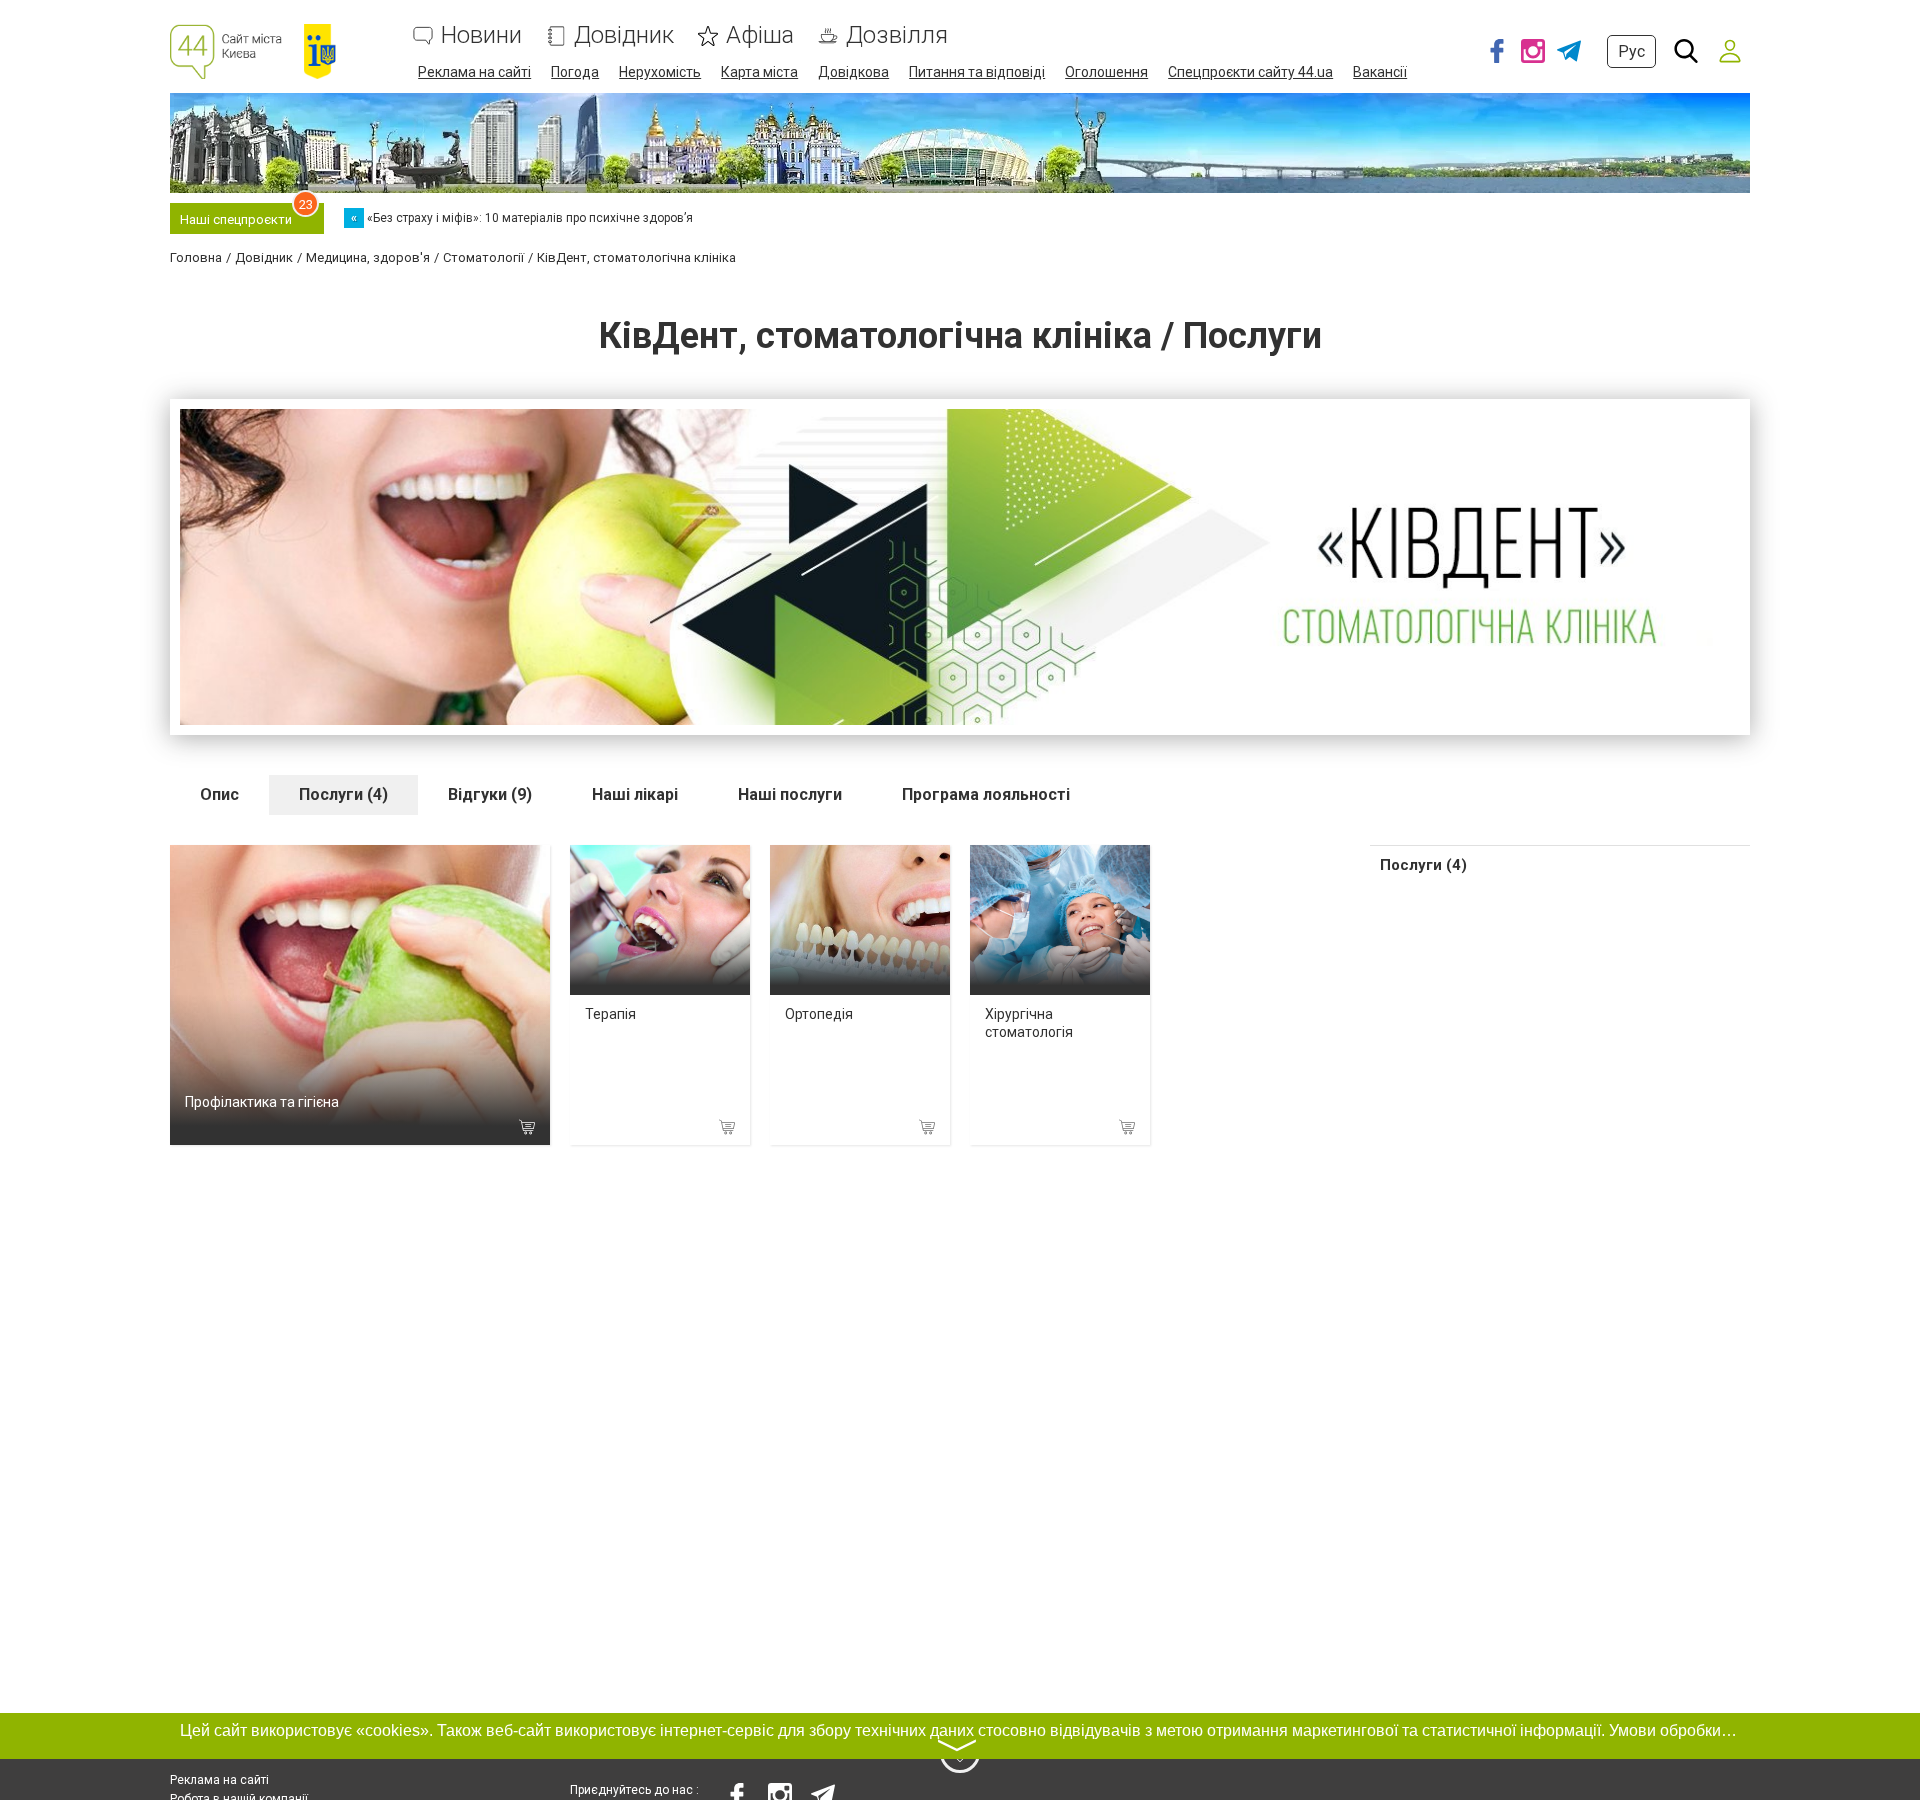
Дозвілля (897, 35)
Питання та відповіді (977, 72)
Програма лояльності (986, 794)
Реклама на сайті (474, 72)
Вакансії (1380, 72)
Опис (219, 794)
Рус (1631, 51)
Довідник (624, 35)
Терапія (610, 1014)
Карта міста (759, 72)
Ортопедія (819, 1014)
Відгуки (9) (490, 794)
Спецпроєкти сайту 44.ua (1250, 72)
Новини (481, 35)
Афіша (760, 35)
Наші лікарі (635, 794)
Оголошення (1106, 72)
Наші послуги (790, 794)
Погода (575, 72)
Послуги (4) (343, 794)
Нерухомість (660, 72)
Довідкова (853, 72)
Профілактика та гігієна (262, 1102)
